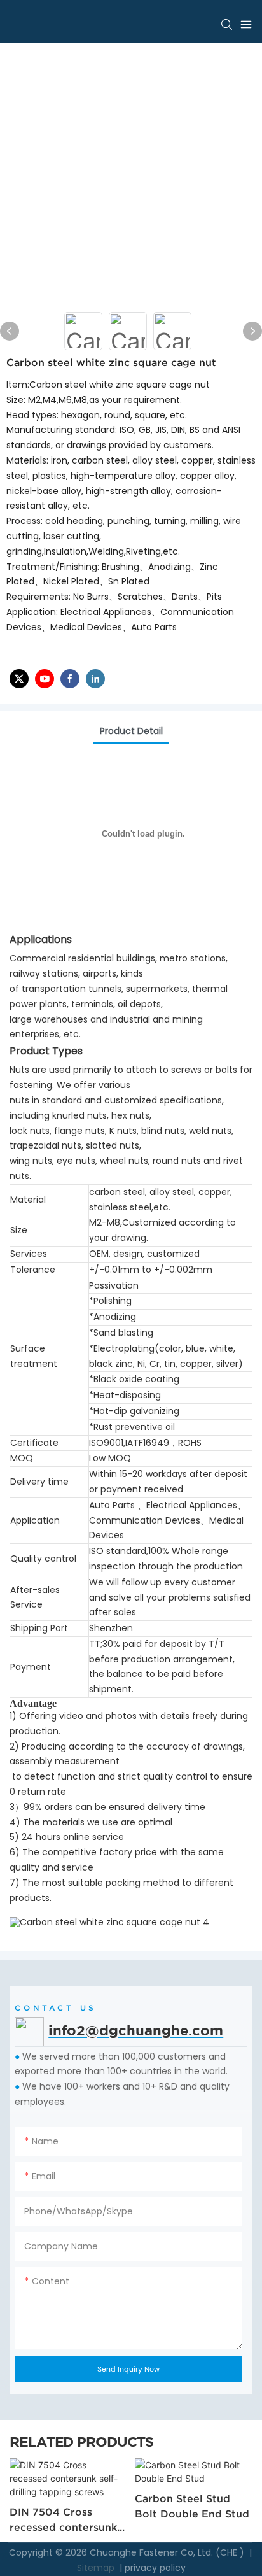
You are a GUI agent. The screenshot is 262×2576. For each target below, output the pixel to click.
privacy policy (155, 2568)
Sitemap (94, 2568)
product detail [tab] (131, 731)
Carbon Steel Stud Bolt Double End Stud (192, 2506)
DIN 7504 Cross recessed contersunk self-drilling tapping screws (63, 2520)
